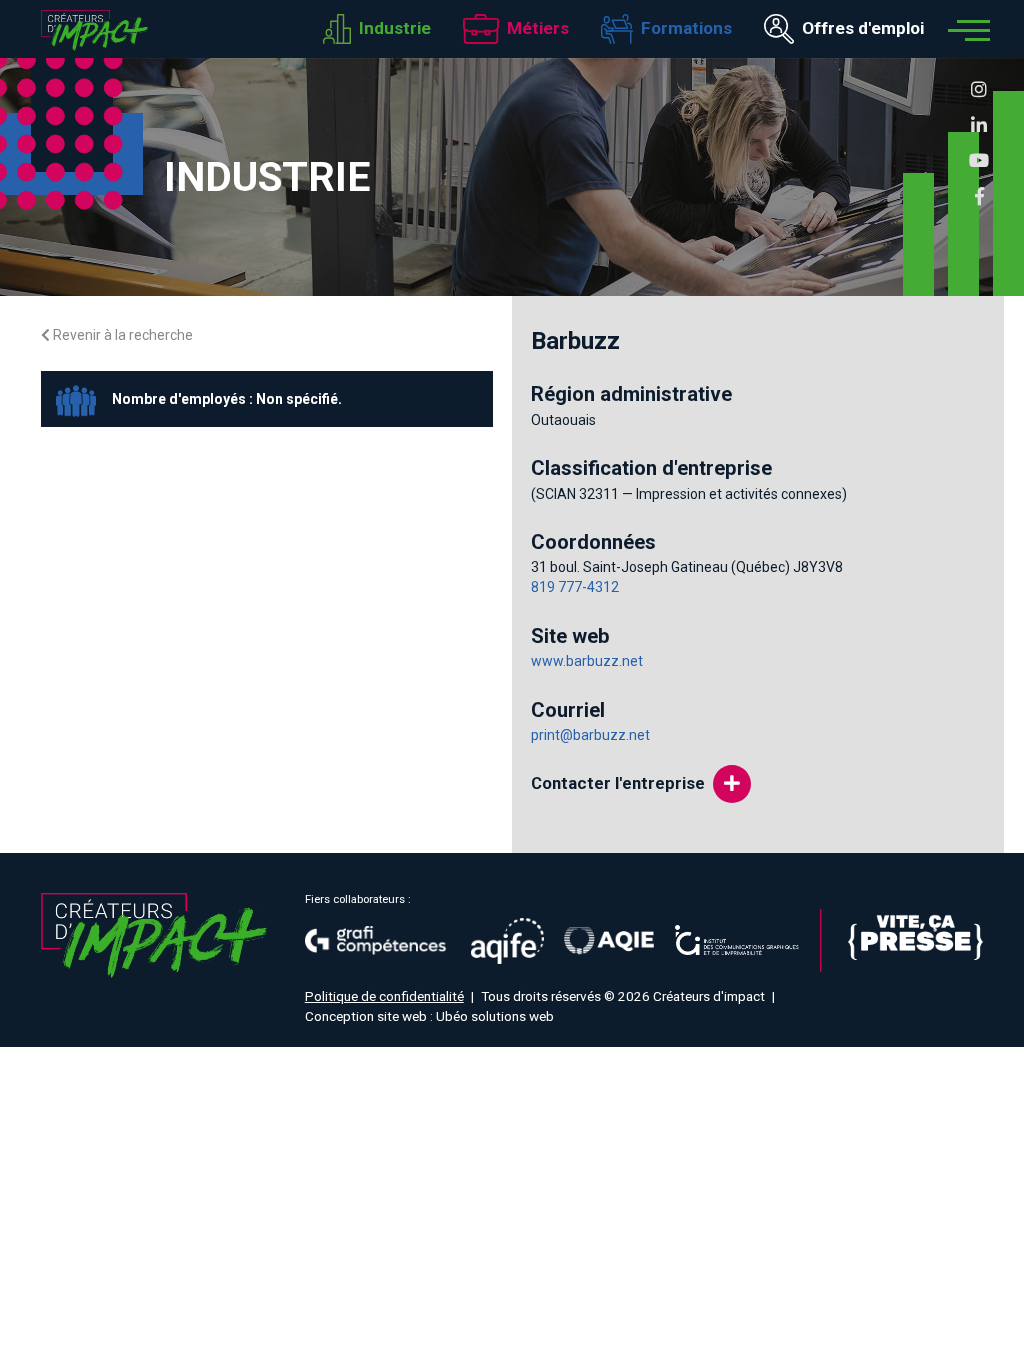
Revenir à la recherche (121, 335)
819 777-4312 (575, 587)
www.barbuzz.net (587, 661)
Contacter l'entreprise (618, 783)
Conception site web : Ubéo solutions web (429, 1016)
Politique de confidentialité (384, 996)
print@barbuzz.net (590, 735)
